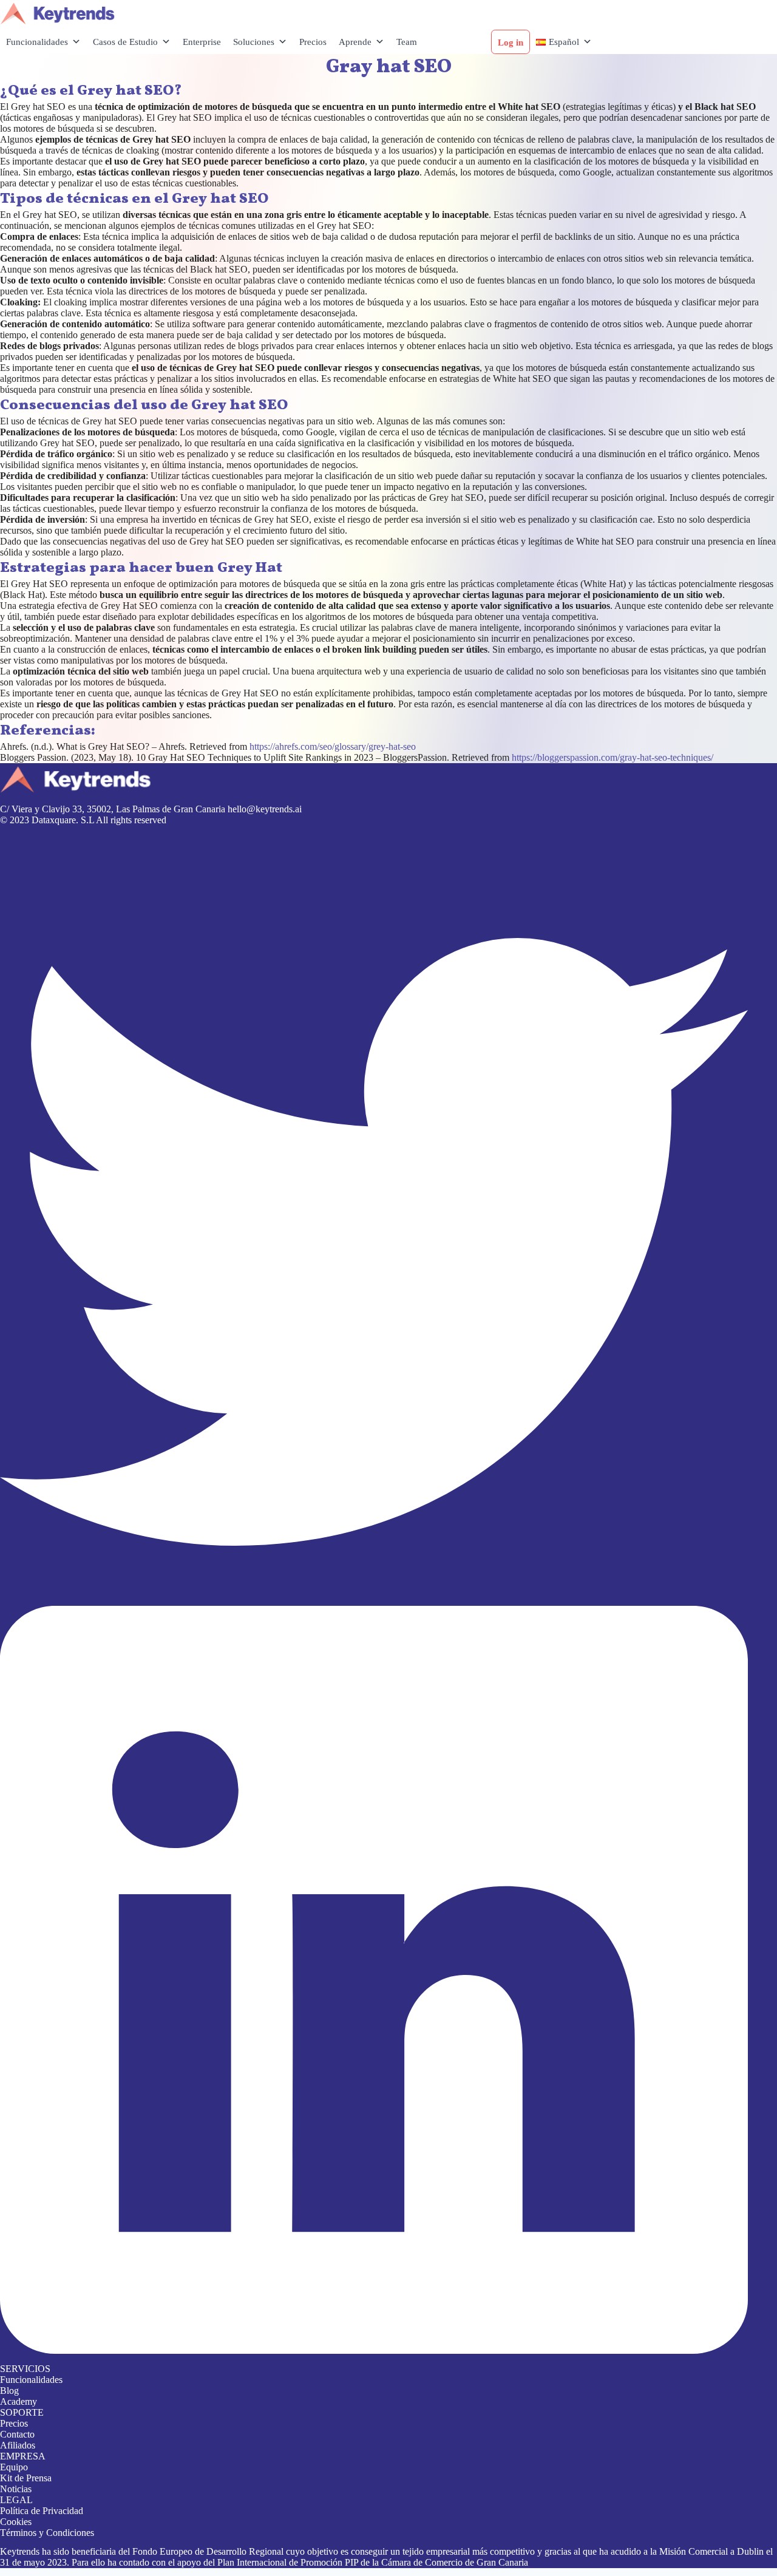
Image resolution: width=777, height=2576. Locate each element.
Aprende (355, 42)
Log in (511, 42)
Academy (19, 2401)
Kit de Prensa (26, 2478)
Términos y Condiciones (47, 2533)
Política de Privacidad (42, 2511)
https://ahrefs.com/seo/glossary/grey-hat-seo (333, 746)
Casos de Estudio (125, 42)
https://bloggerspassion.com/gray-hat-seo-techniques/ (612, 757)
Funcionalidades (37, 42)
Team (407, 42)
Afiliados (18, 2445)
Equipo (14, 2467)
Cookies (16, 2522)
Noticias (16, 2489)
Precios (313, 42)
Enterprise (202, 42)
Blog (9, 2391)
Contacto (17, 2434)
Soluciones (254, 42)
